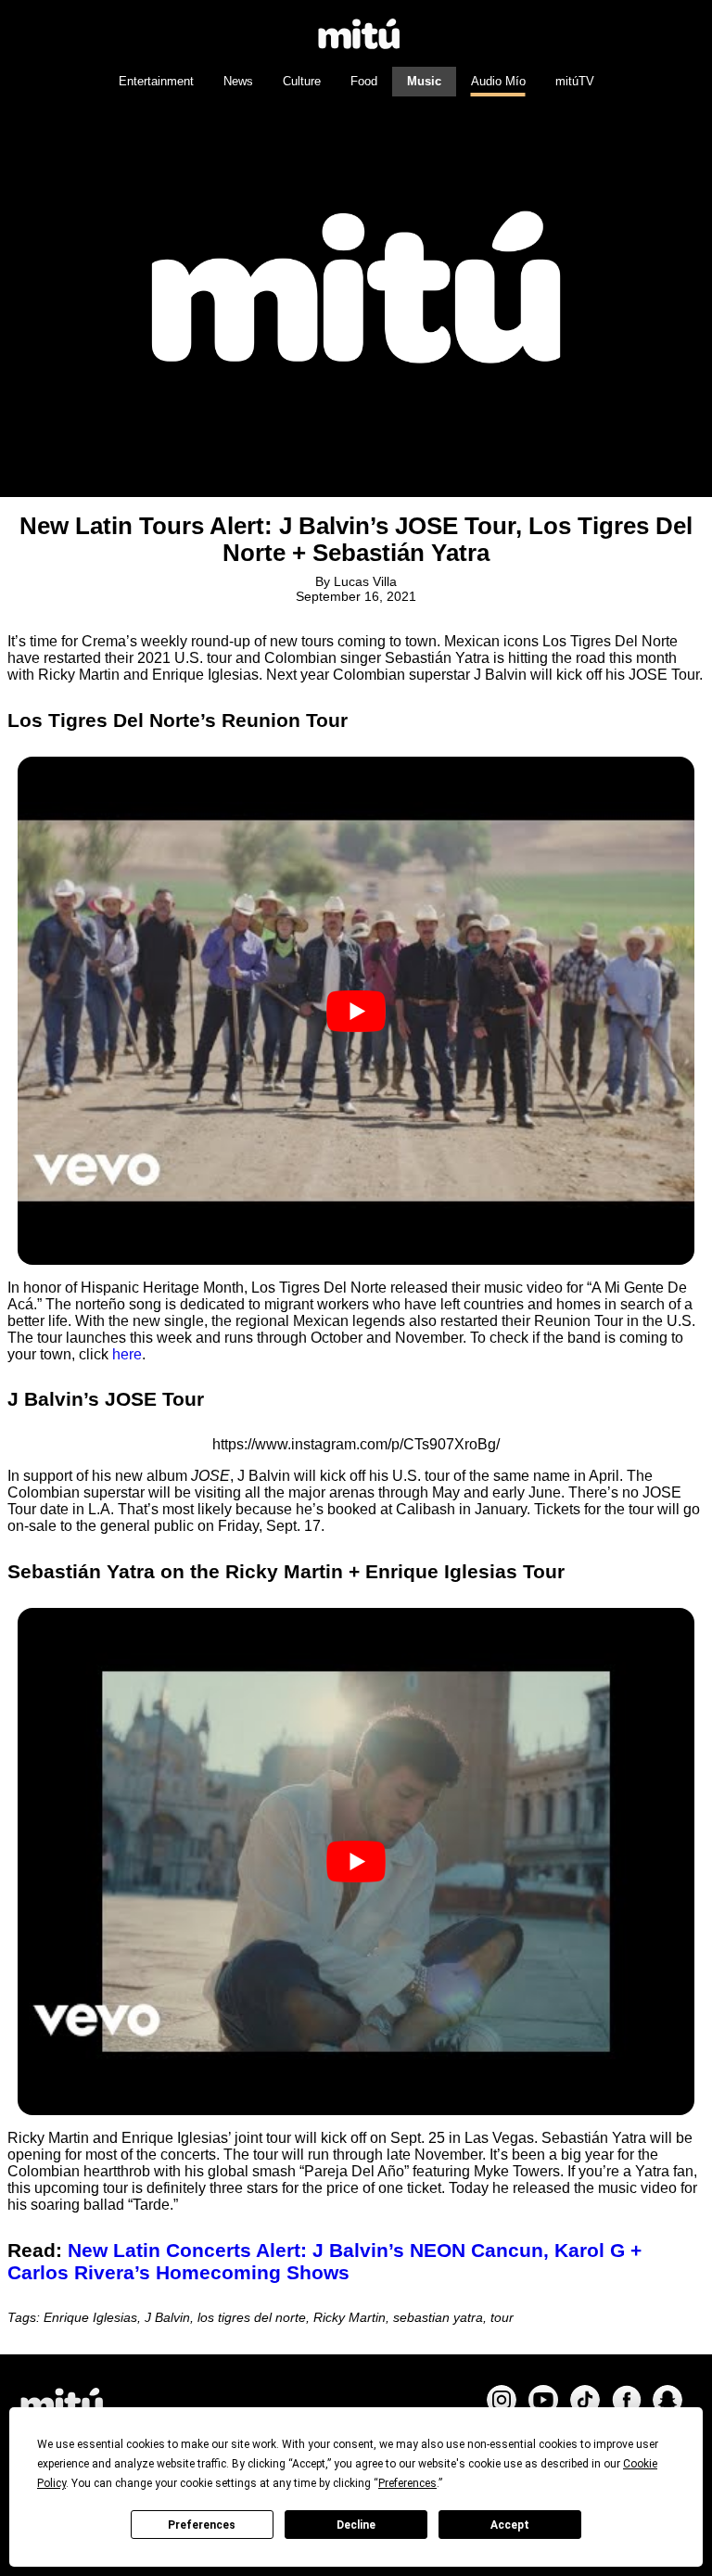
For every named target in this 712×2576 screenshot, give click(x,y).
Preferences (202, 2525)
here (127, 1354)
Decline (356, 2525)
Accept (510, 2525)
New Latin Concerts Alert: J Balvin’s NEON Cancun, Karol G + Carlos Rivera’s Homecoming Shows (324, 2261)
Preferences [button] (407, 2483)
